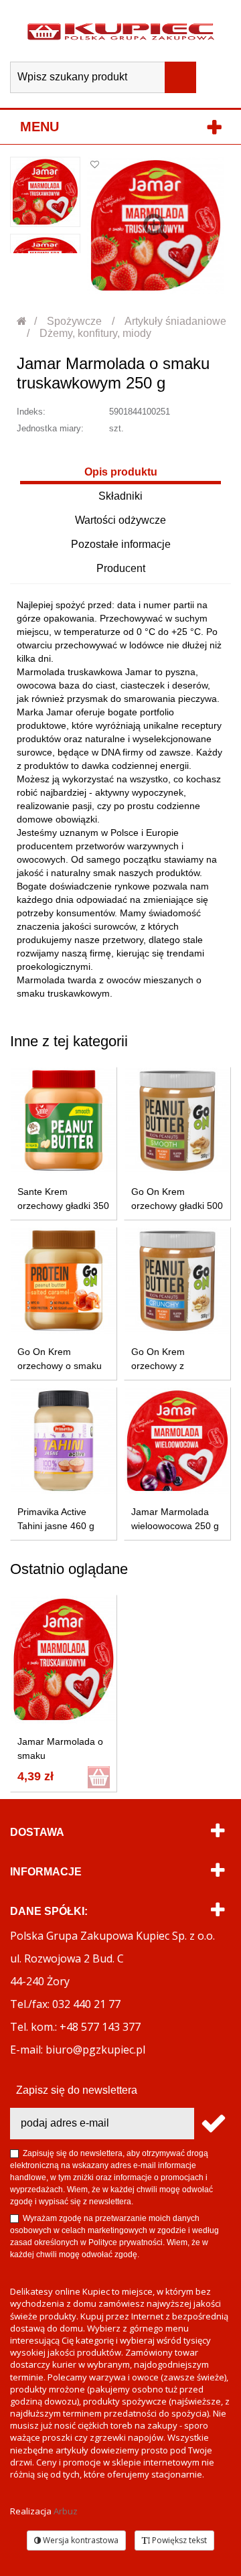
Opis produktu (121, 472)
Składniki (120, 496)
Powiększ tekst (178, 2540)
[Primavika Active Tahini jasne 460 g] (64, 1441)
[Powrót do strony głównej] (22, 321)
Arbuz (66, 2511)
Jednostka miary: (50, 428)
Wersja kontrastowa (80, 2540)
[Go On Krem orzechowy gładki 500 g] (177, 1121)
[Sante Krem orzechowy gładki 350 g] (64, 1121)
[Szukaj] (180, 77)
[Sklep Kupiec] (121, 31)
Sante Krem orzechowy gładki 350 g (63, 1206)
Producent (121, 568)
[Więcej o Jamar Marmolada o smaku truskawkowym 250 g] (64, 1659)
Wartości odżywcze (120, 520)
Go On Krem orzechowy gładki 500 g (177, 1206)
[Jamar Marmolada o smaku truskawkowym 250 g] (45, 192)
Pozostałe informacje (121, 544)
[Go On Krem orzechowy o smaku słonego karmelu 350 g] (64, 1281)
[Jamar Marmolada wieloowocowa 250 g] (177, 1441)
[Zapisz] (213, 2124)
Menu (39, 127)
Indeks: (31, 412)
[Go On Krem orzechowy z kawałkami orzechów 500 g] (177, 1281)
